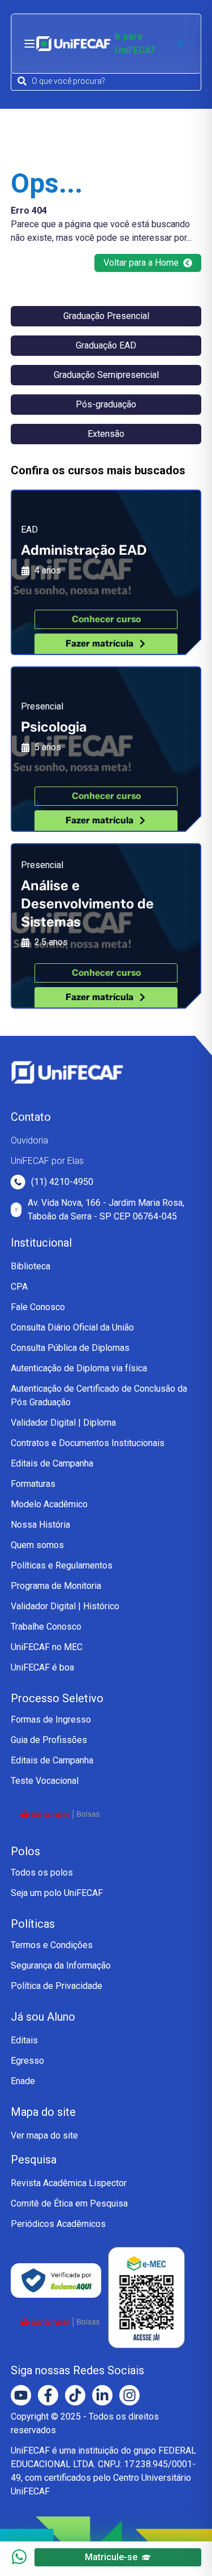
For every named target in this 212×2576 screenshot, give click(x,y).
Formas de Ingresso (51, 1720)
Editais (24, 2040)
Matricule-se (111, 2557)
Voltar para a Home (141, 263)
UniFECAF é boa (42, 1667)
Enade (23, 2081)
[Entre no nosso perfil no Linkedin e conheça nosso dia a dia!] (102, 2395)
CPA (19, 1287)
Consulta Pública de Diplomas (70, 1348)
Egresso (27, 2061)
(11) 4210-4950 (62, 1182)
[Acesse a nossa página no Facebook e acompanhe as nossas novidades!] (48, 2395)
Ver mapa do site (44, 2135)
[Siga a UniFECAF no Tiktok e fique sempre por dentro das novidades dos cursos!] (75, 2395)
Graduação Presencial (106, 316)
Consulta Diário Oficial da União (72, 1327)
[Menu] (29, 44)
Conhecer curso (106, 619)
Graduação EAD (106, 345)
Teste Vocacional (45, 1781)
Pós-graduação (106, 404)
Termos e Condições (52, 1945)
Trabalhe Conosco (46, 1627)
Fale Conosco (38, 1307)
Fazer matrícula (99, 643)
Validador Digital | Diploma (63, 1423)
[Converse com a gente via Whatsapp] (19, 2557)
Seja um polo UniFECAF (57, 1893)
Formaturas (33, 1484)
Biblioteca (31, 1266)
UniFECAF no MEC (47, 1647)
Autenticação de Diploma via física (79, 1368)
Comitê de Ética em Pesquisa (69, 2203)
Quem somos (37, 1545)
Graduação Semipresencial (106, 375)
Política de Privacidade (57, 1986)
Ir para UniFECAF (135, 43)
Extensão (106, 434)
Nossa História (40, 1525)
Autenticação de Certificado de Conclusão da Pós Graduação (99, 1395)
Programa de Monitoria (56, 1586)
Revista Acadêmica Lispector (69, 2183)
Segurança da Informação (61, 1965)
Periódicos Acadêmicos (58, 2224)
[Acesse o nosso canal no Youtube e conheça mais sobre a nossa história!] (21, 2395)
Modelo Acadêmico (49, 1504)
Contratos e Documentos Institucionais (88, 1443)
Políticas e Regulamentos (62, 1565)
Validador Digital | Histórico (65, 1606)
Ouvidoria (29, 1140)
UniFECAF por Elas (47, 1161)
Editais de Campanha (52, 1463)
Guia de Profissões (49, 1740)
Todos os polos (42, 1873)
